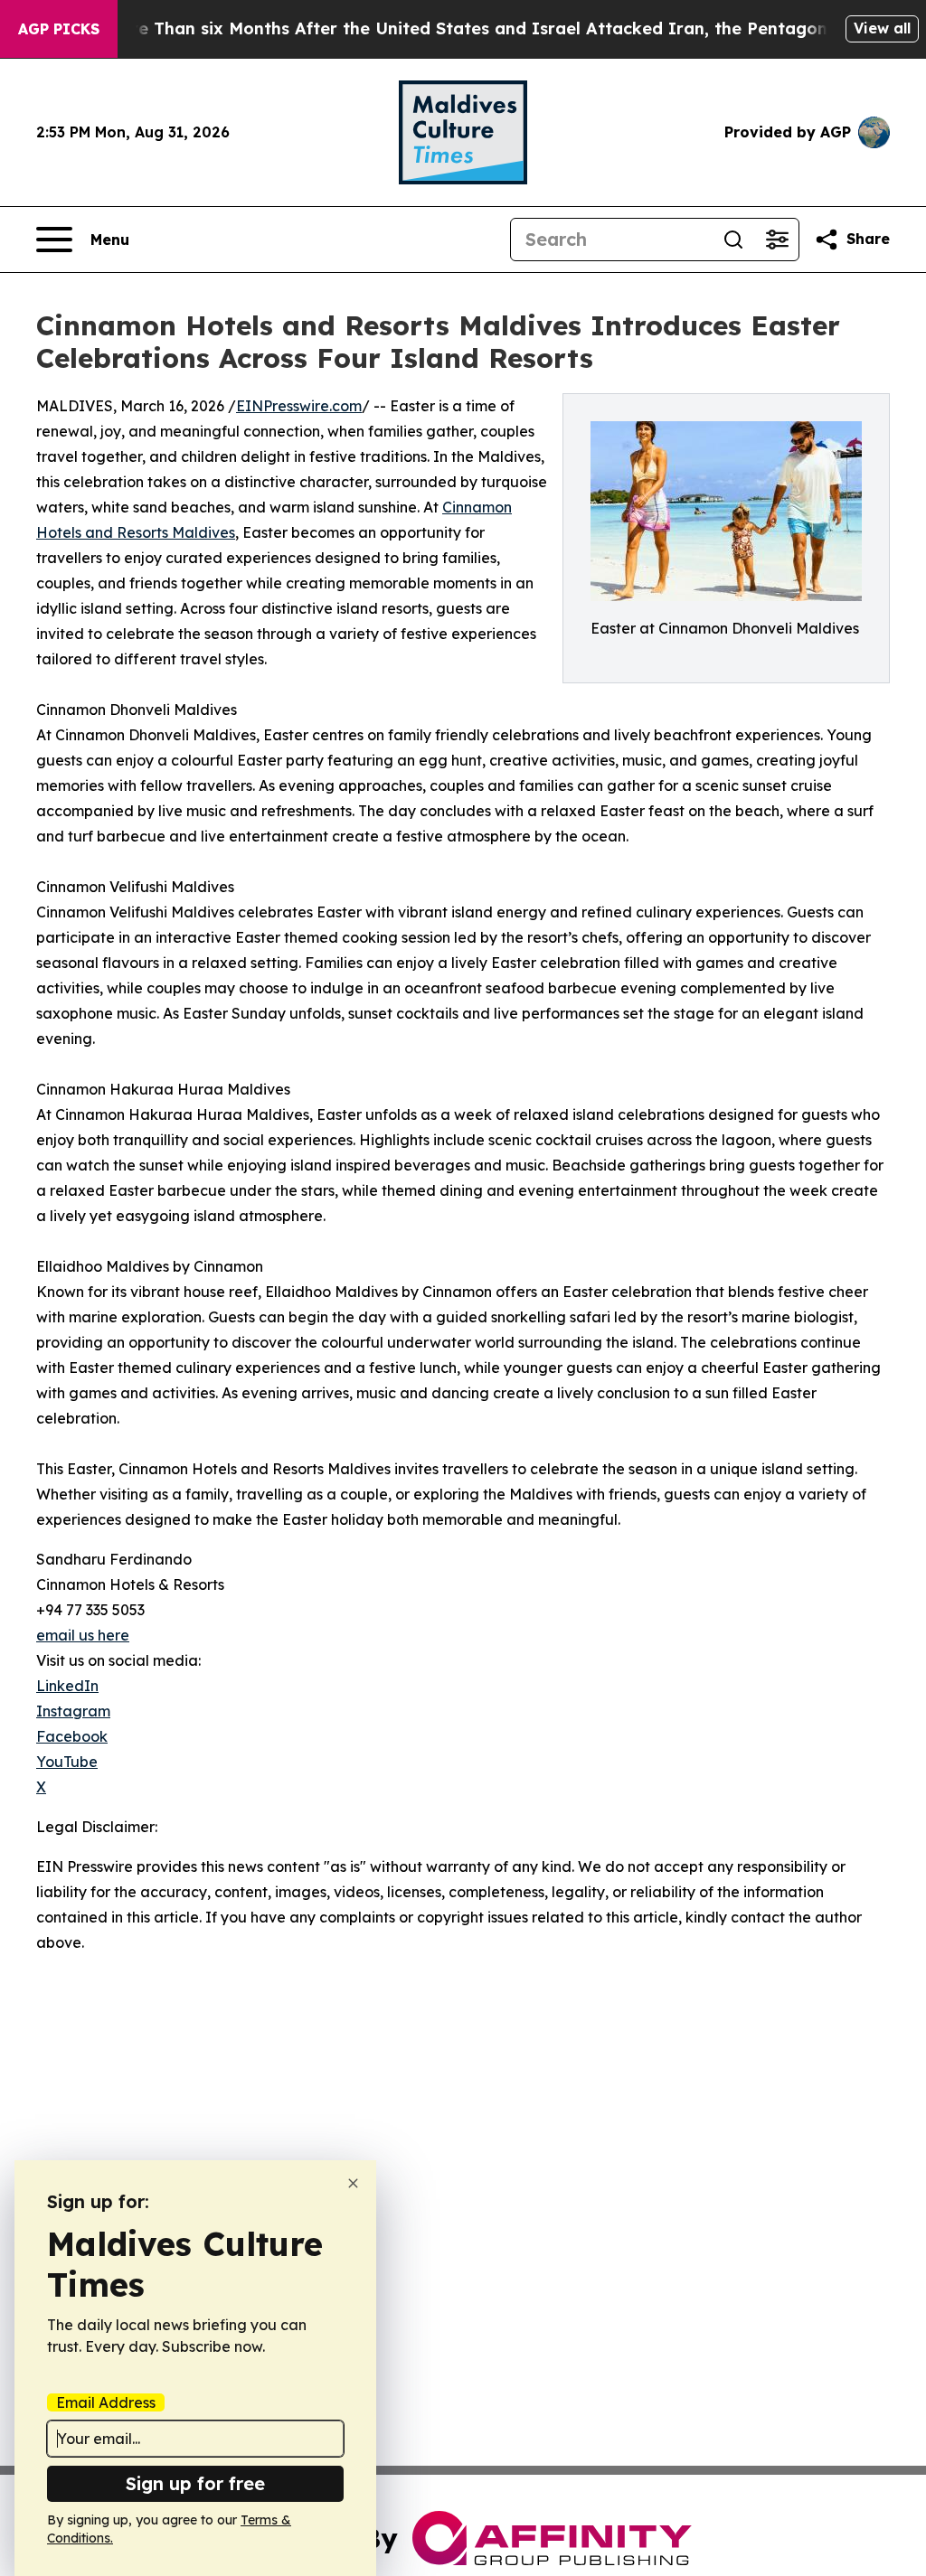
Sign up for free (195, 2483)
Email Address (106, 2402)
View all (882, 28)
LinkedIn (67, 1686)
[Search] (733, 240)
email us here (83, 1635)
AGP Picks (59, 29)
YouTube (67, 1762)
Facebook (72, 1736)
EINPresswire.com (299, 406)
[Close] (353, 2183)
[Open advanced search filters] (777, 240)
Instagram (73, 1711)
